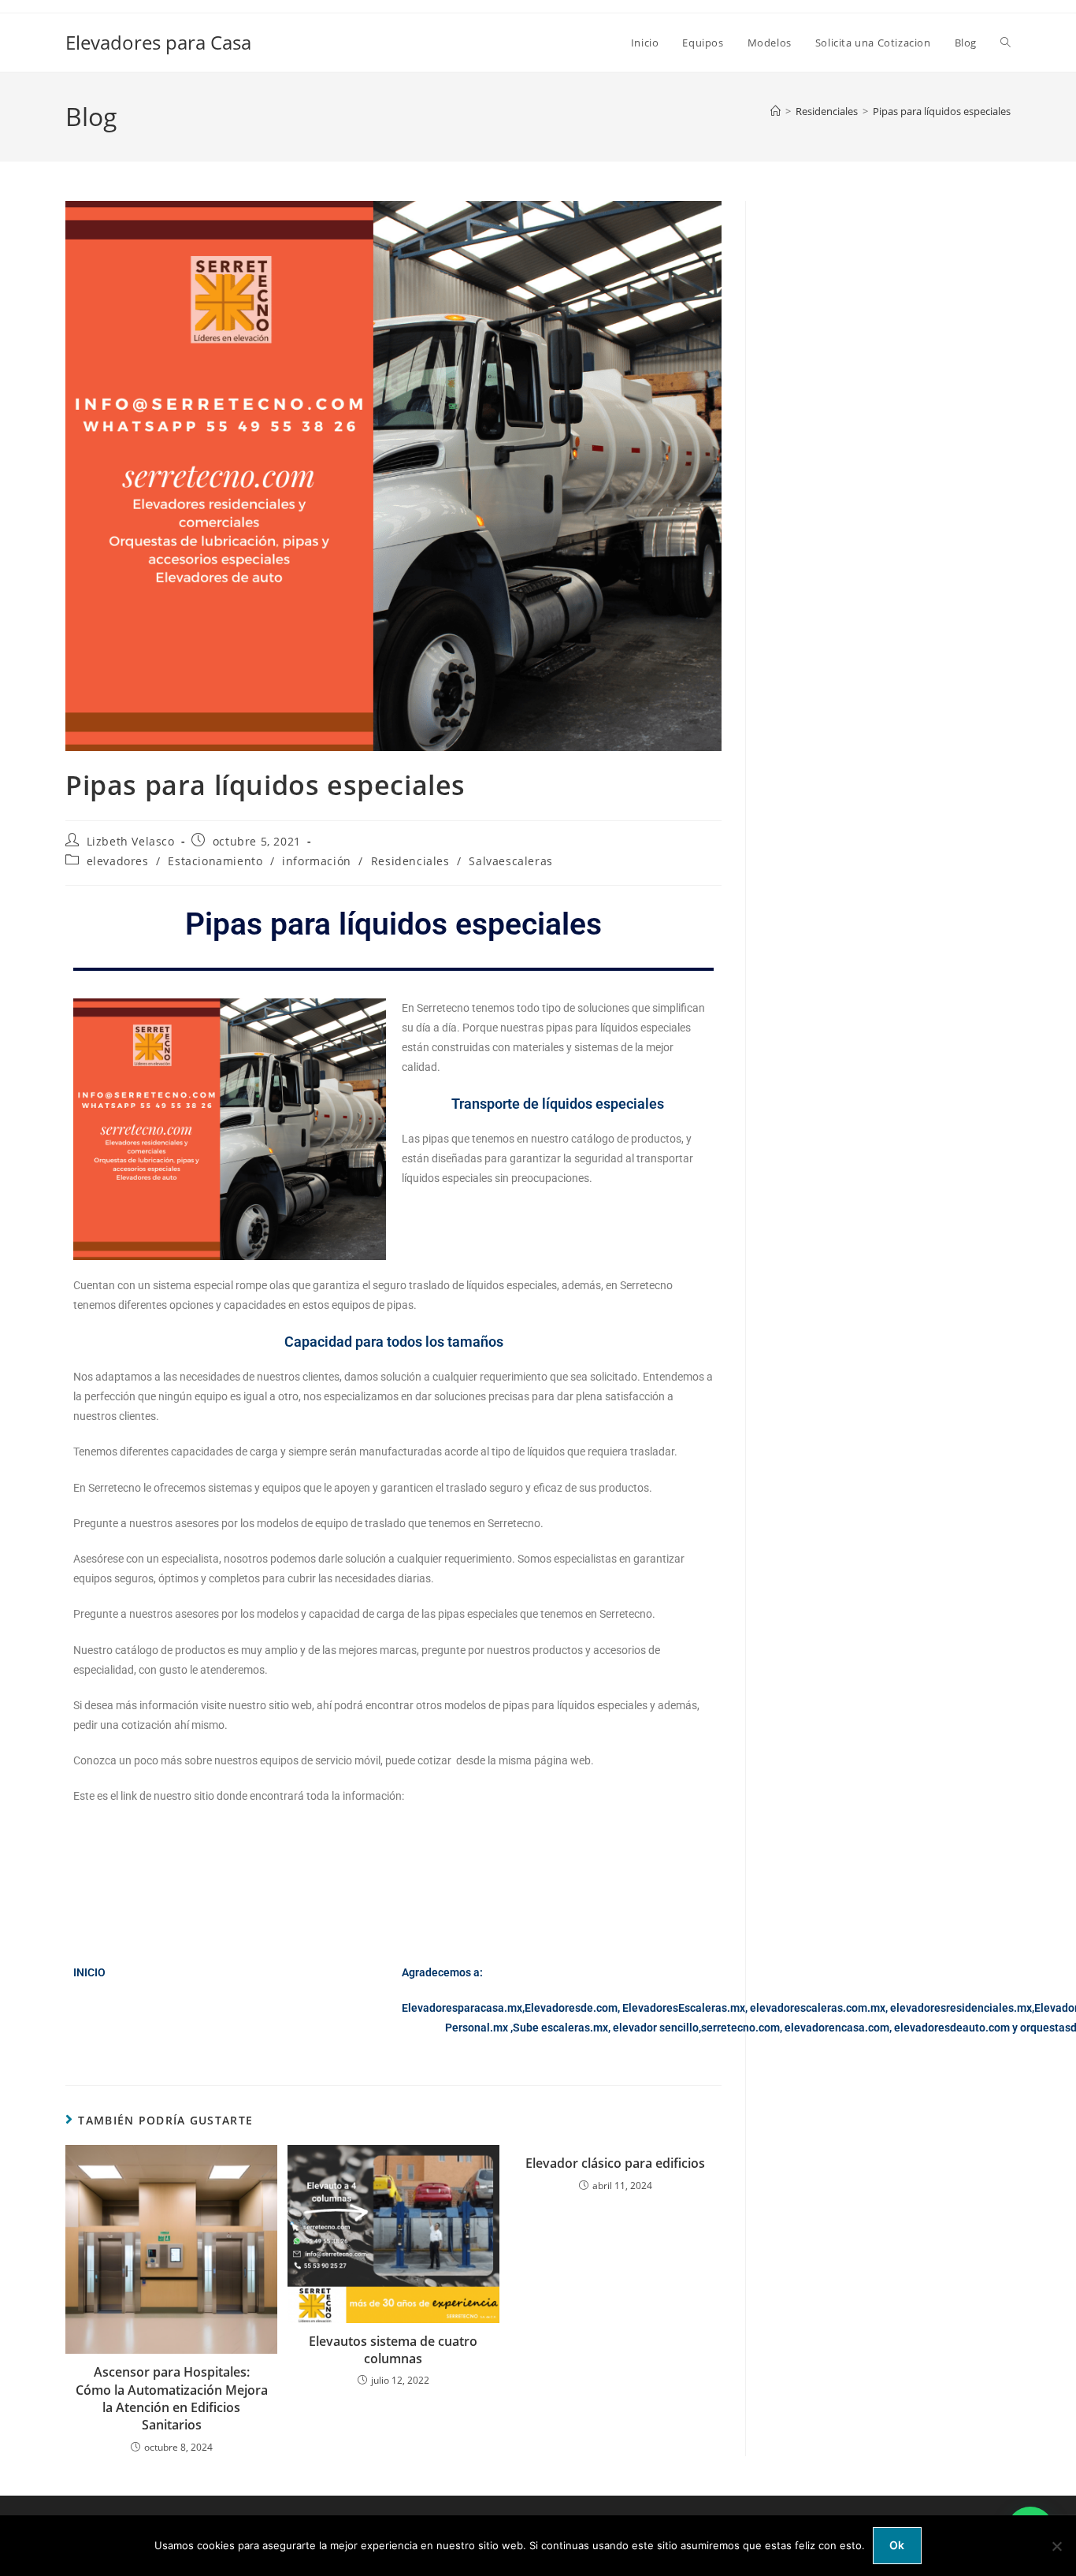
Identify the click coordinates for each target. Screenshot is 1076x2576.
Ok (897, 2545)
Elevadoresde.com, (573, 2008)
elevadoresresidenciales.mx (961, 2008)
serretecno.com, (742, 2028)
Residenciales (410, 861)
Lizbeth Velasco (131, 841)
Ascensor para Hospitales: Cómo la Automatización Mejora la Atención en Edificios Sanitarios (172, 2398)
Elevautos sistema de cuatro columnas (393, 2350)
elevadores (118, 861)
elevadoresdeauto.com (952, 2028)
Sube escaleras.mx (560, 2028)
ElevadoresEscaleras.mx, (686, 2008)
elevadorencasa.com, (838, 2028)
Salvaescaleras (510, 861)
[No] (1056, 2546)
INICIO (89, 1972)
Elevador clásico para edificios (615, 2163)
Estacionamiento (215, 861)
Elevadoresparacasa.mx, (463, 2008)
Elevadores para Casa (158, 42)
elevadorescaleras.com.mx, (820, 2008)
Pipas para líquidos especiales (942, 111)
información (317, 861)
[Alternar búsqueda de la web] (1006, 43)
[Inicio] (775, 111)
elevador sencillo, (657, 2028)
